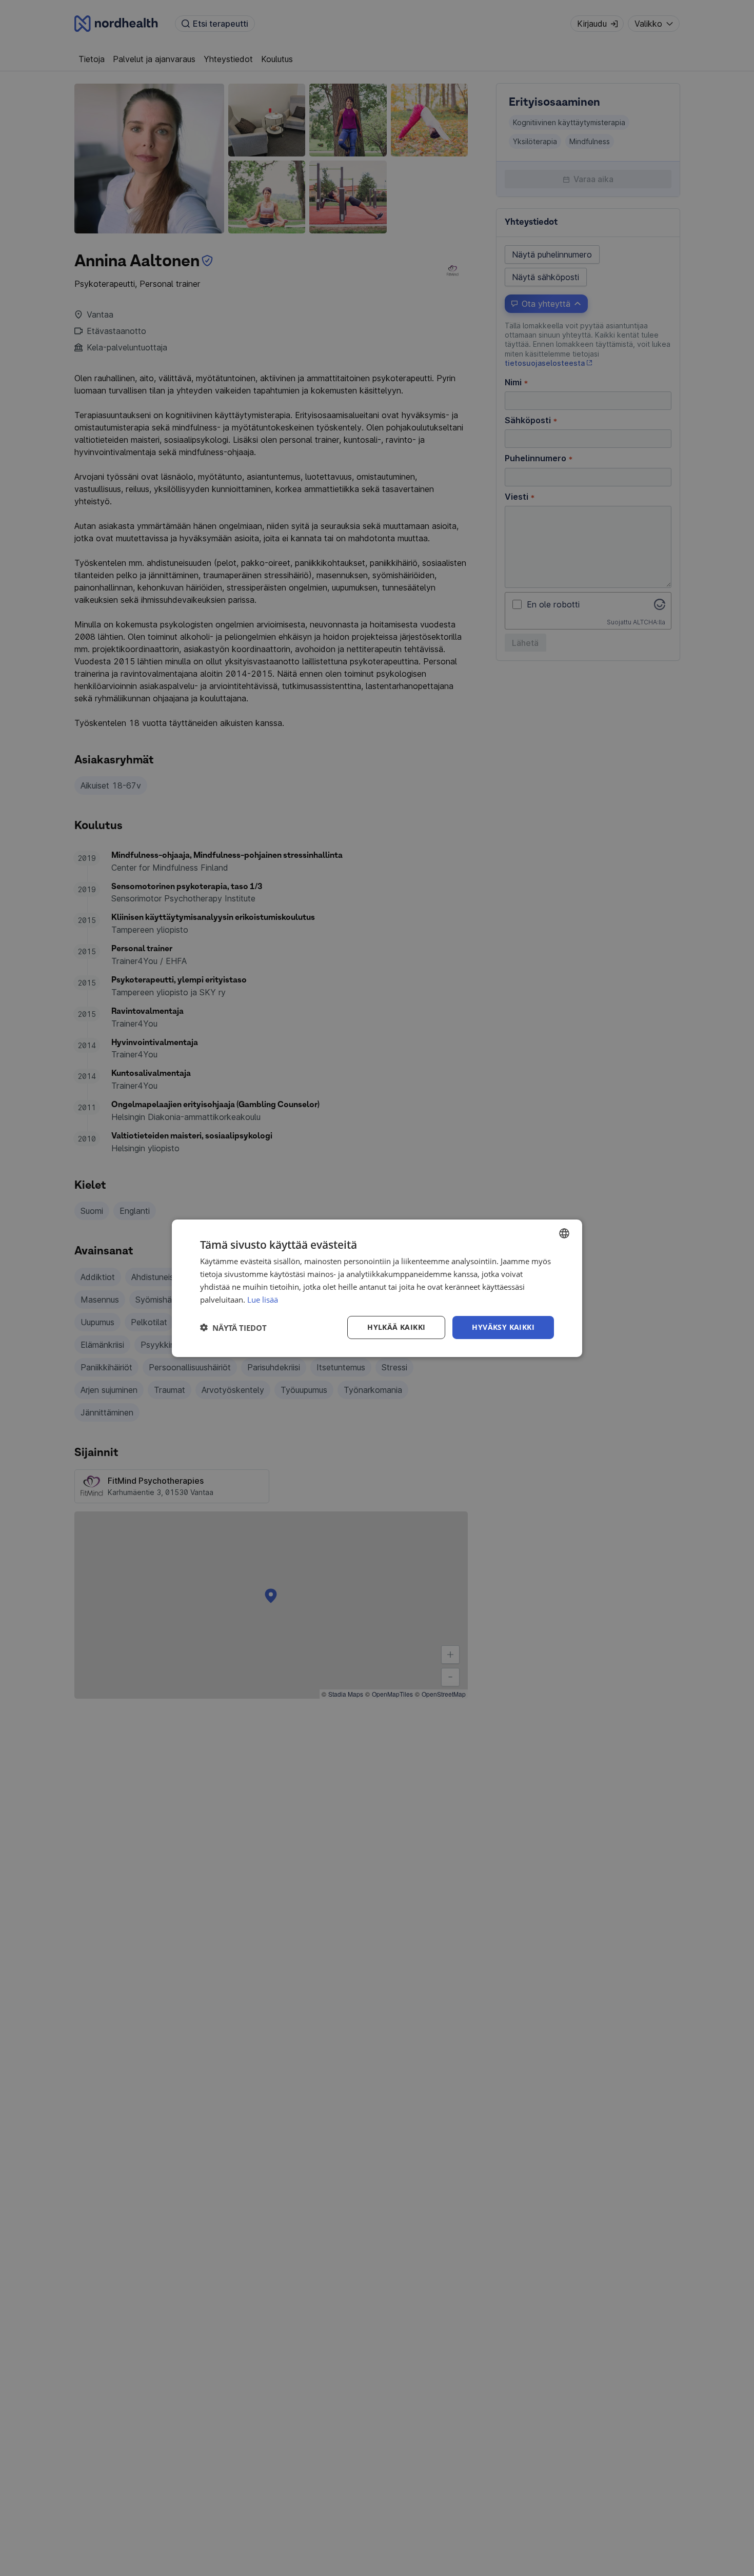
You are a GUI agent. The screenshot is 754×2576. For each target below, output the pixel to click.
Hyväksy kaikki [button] (503, 1327)
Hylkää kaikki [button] (396, 1327)
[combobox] (564, 1233)
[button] (233, 1327)
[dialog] (377, 1288)
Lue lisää (263, 1299)
